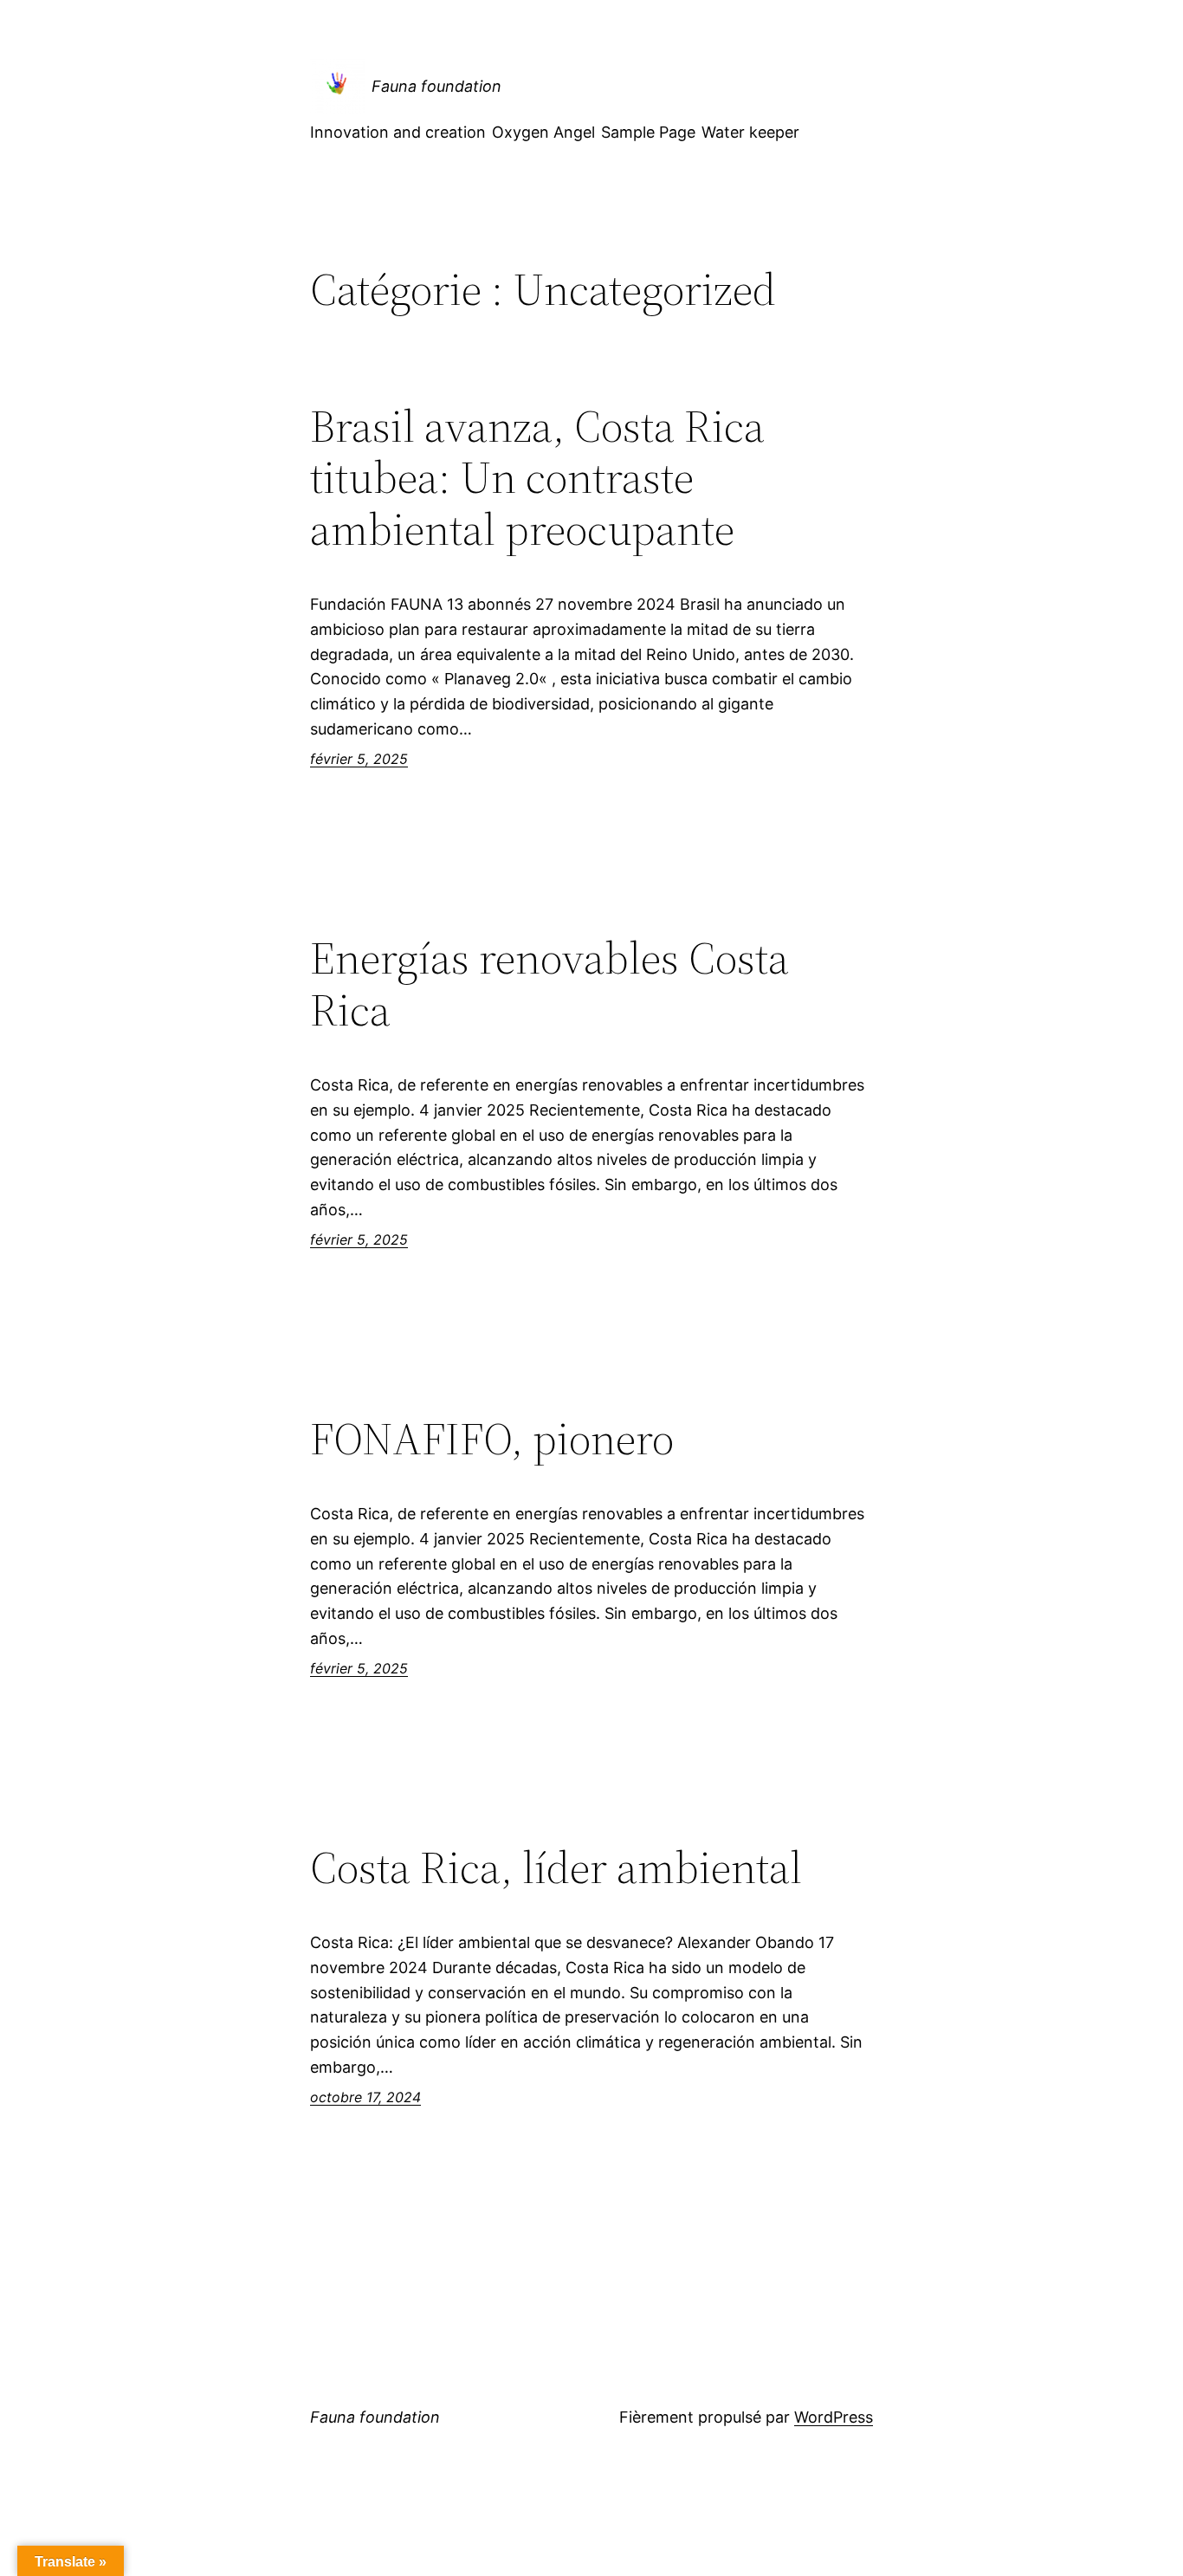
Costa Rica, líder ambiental (556, 1867)
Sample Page (648, 132)
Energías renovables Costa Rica (549, 984)
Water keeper (750, 132)
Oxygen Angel (543, 132)
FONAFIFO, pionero (492, 1439)
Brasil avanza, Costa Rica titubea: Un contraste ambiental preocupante (537, 478)
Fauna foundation (436, 86)
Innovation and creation (398, 132)
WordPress (834, 2417)
